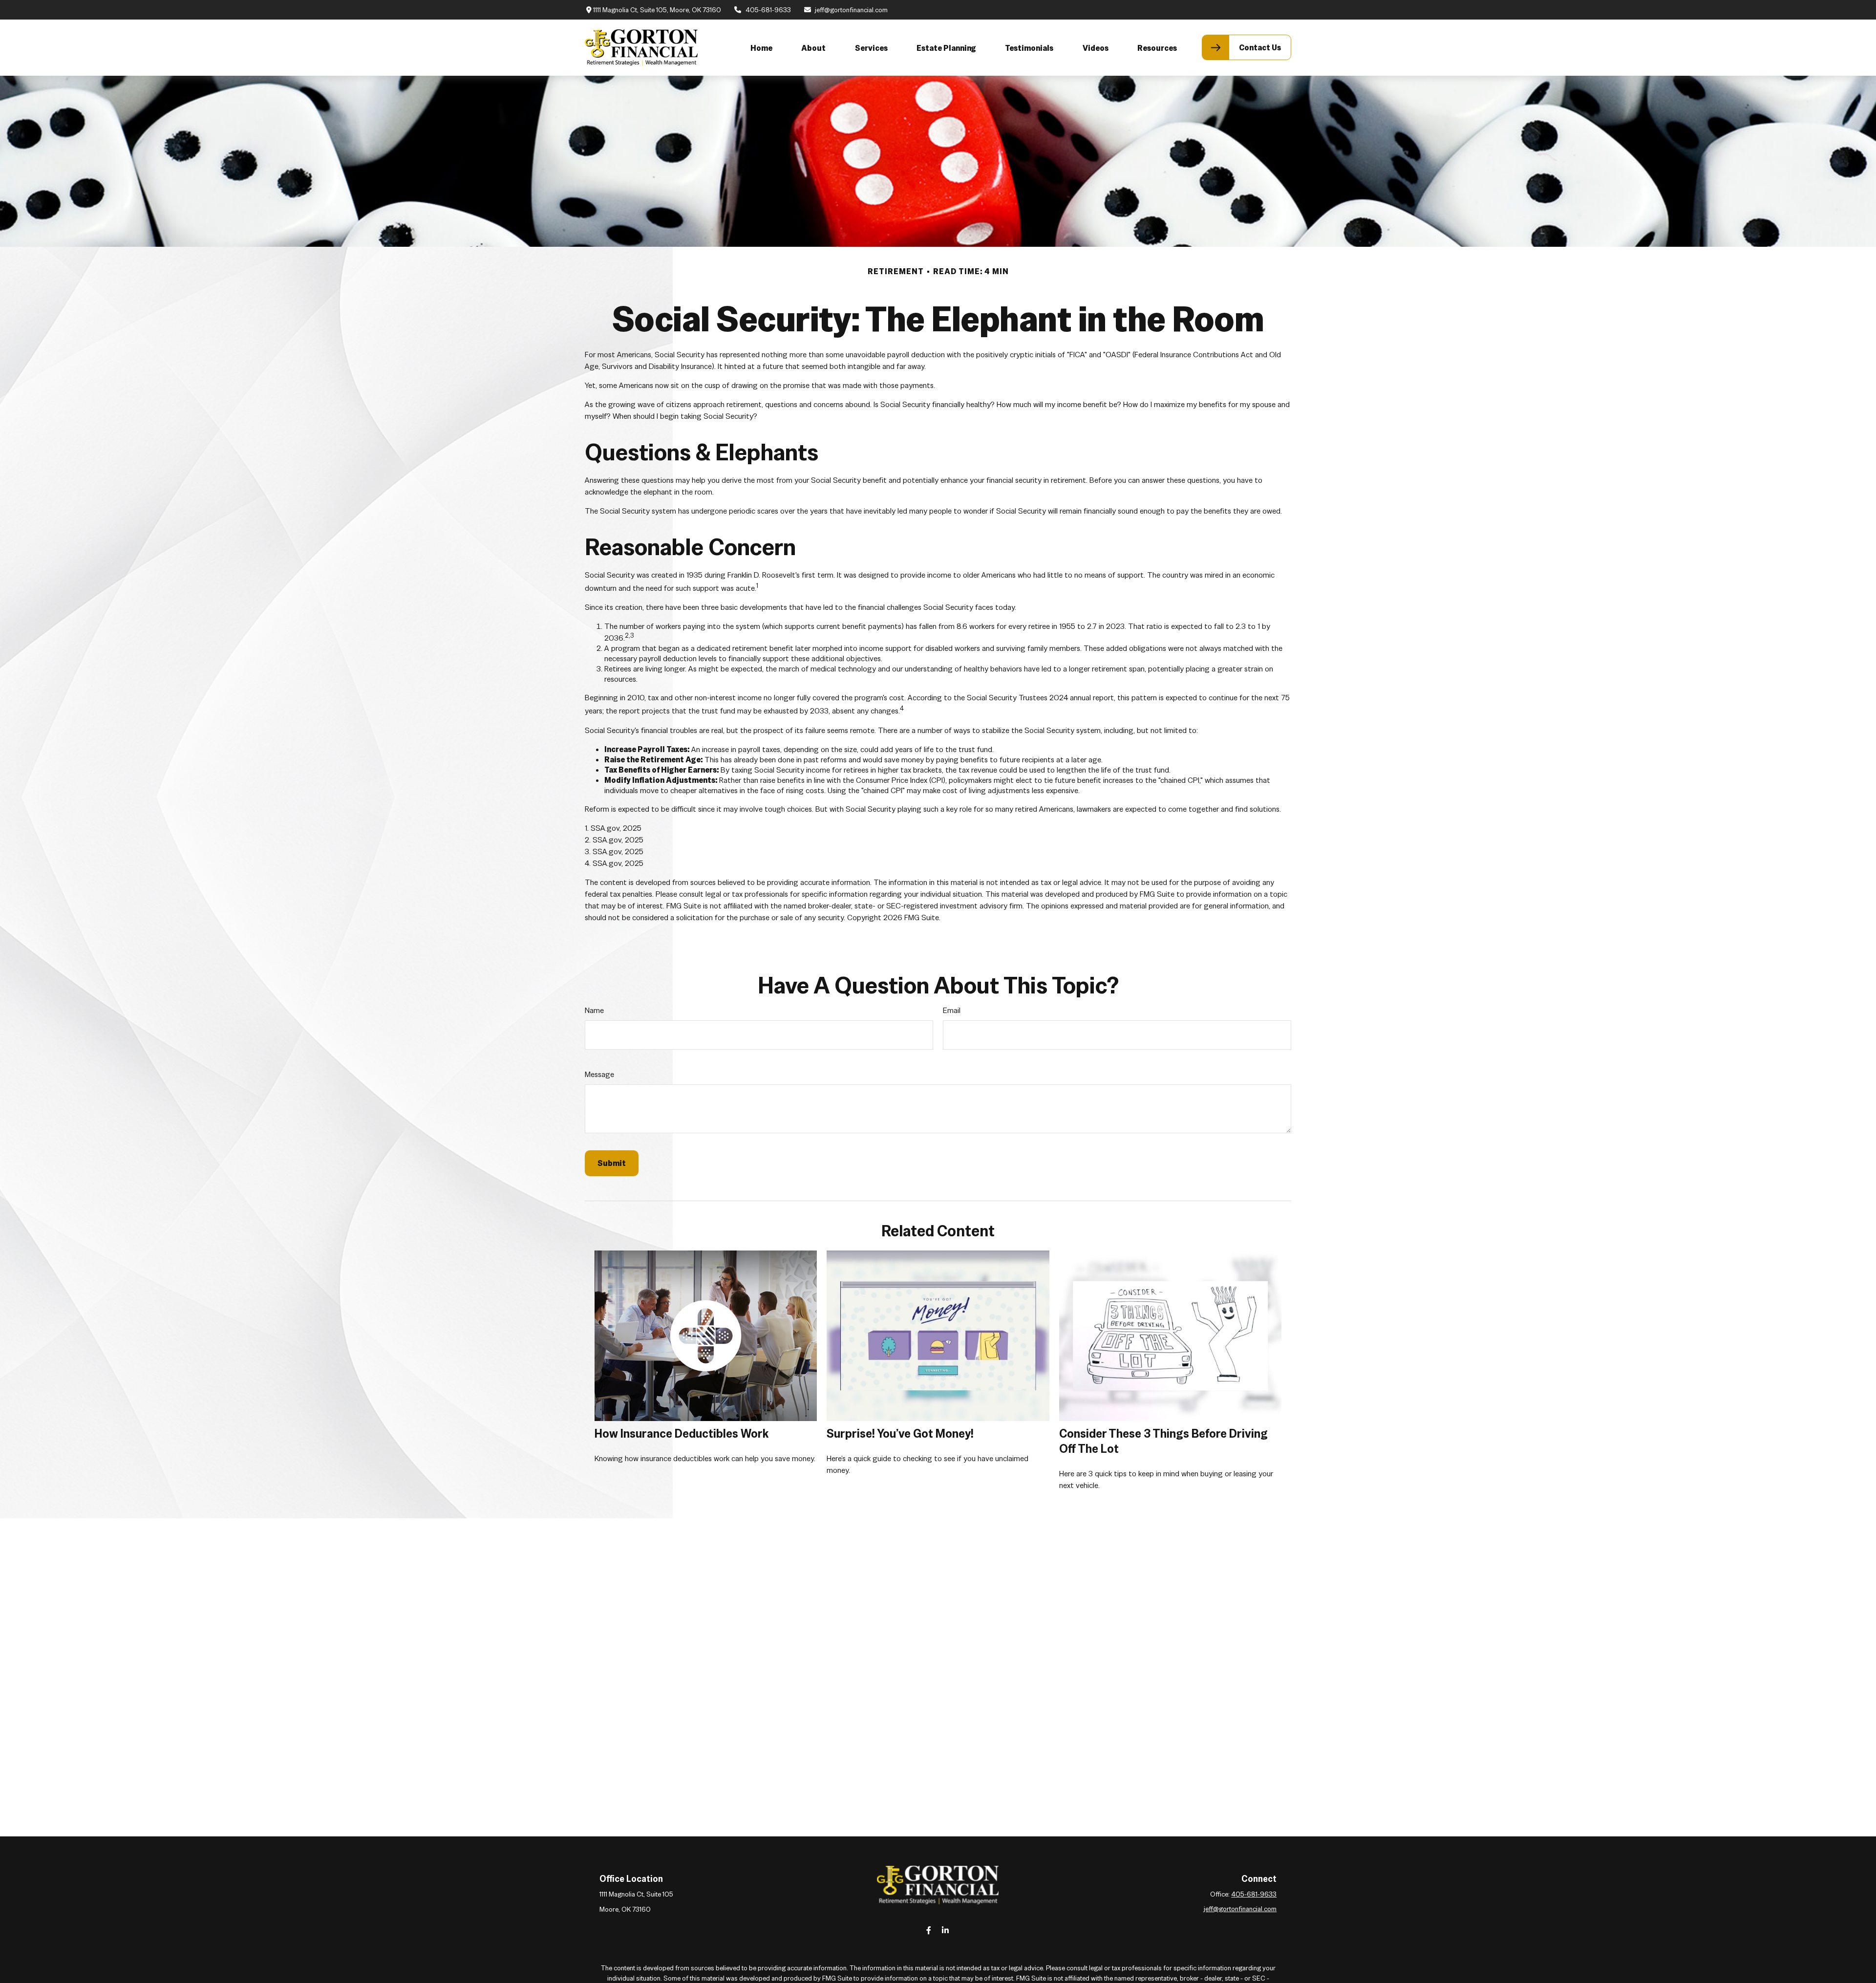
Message (599, 1074)
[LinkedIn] (946, 1930)
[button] (761, 47)
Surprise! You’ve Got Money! (900, 1433)
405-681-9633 (768, 10)
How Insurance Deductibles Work (682, 1433)
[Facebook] (929, 1930)
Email (952, 1010)
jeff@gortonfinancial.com (851, 10)
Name (594, 1010)
